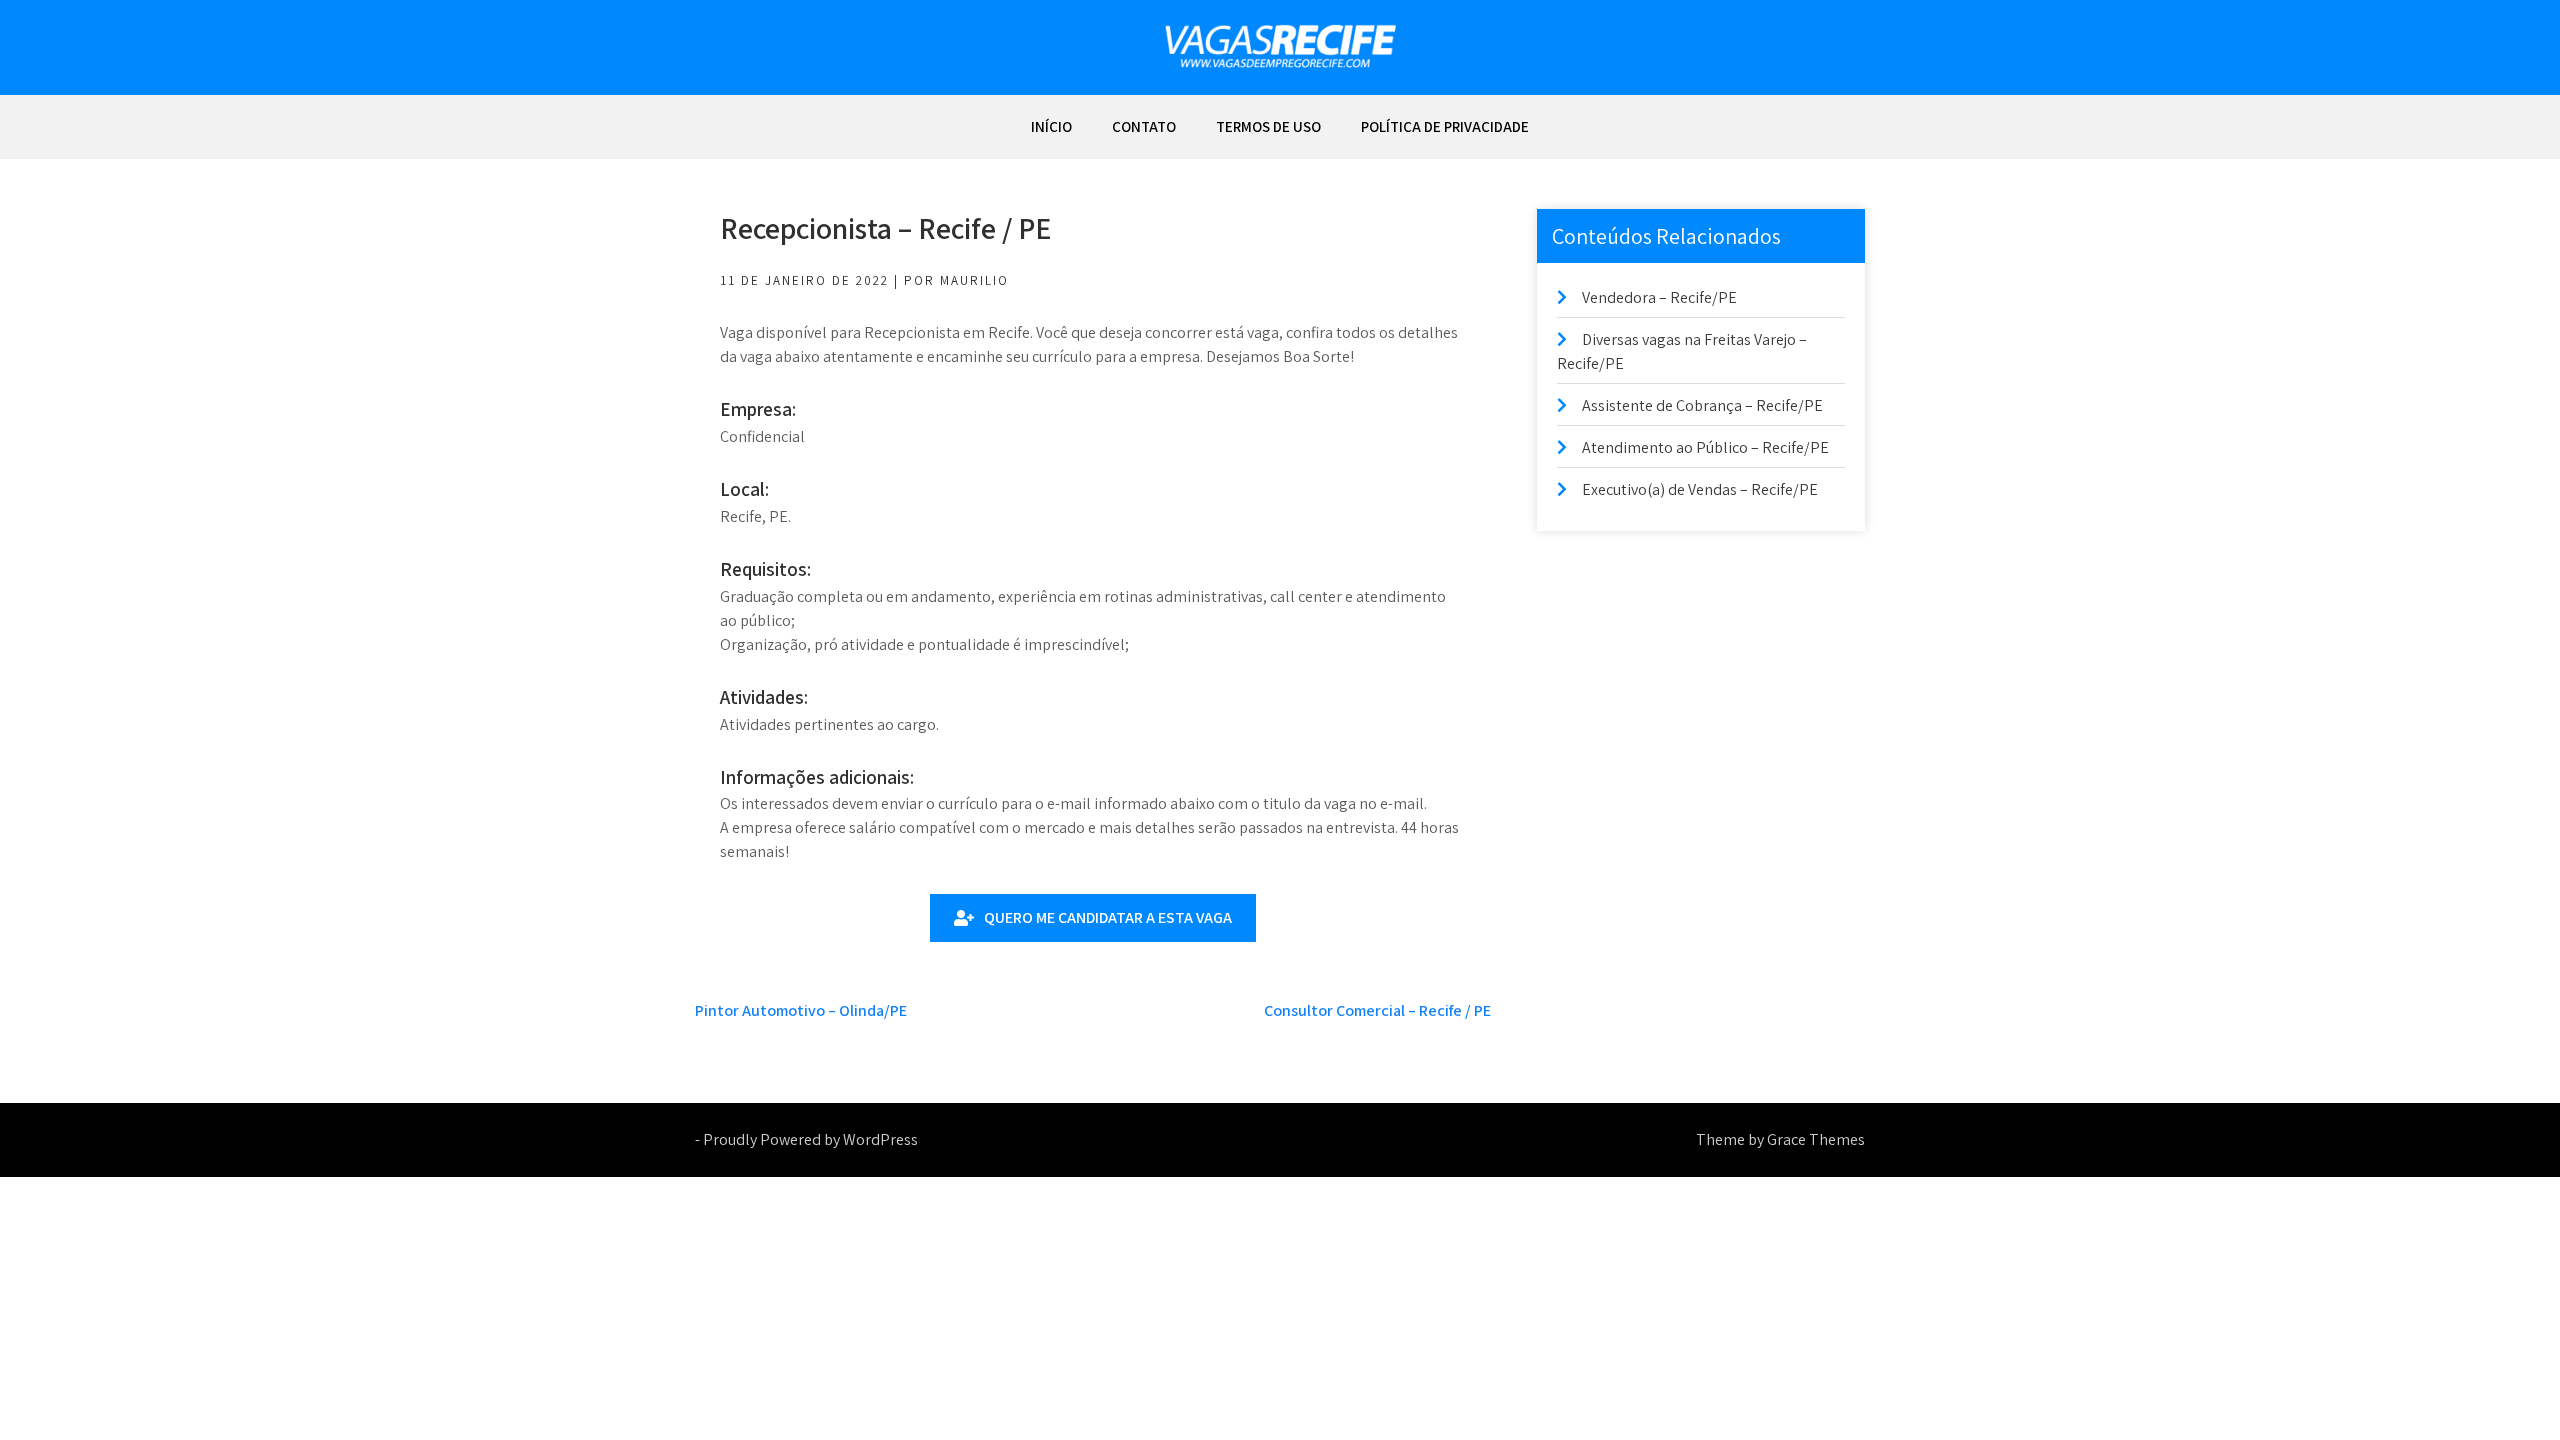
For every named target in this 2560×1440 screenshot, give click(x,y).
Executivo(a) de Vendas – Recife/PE (1700, 489)
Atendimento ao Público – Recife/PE (1705, 447)
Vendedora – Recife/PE (1659, 297)
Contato (1144, 126)
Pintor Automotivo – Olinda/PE (801, 1010)
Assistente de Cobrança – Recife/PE (1702, 405)
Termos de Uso (1268, 126)
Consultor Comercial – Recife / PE (1377, 1010)
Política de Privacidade (1445, 126)
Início (1051, 126)
